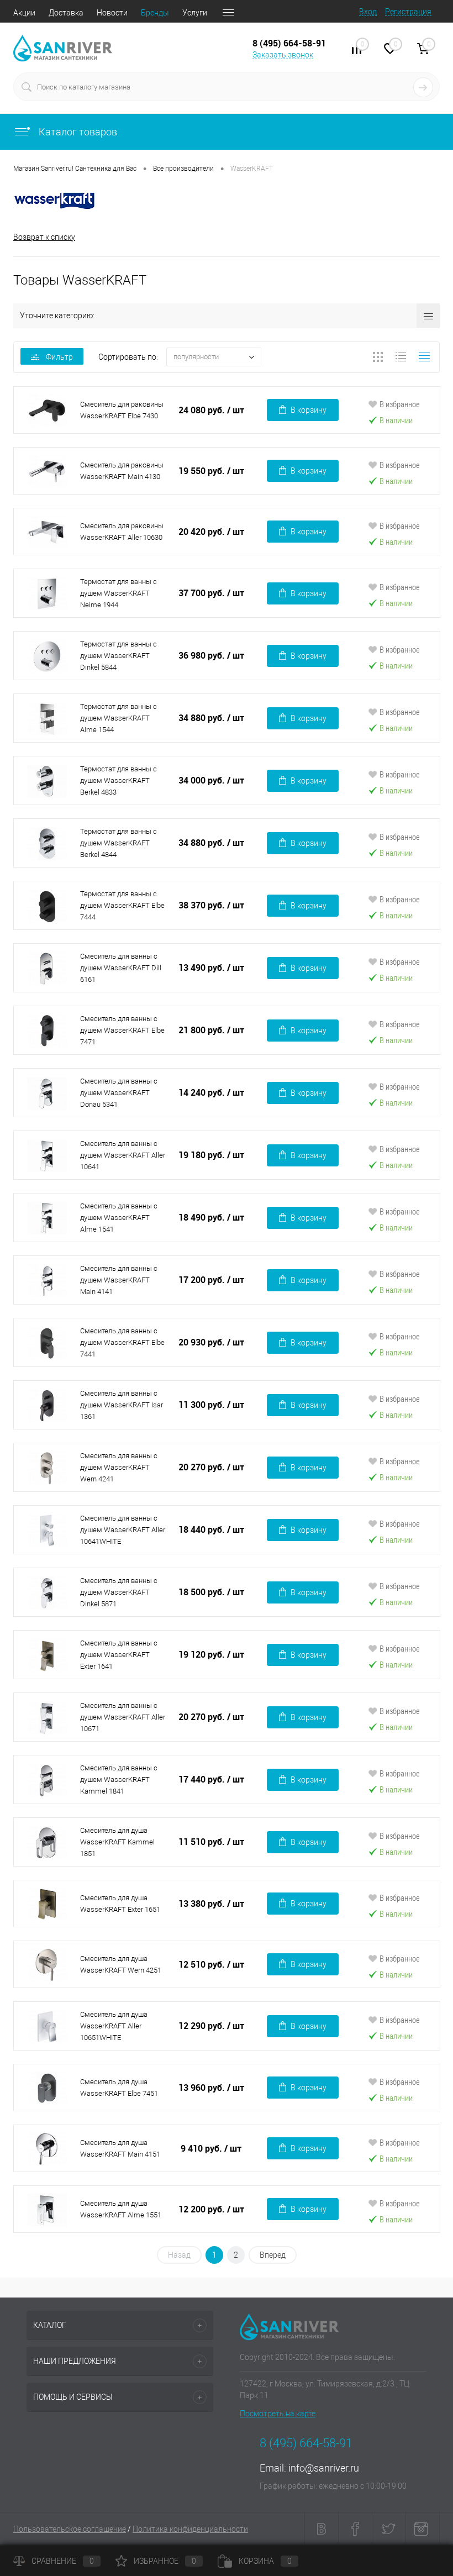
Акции (24, 13)
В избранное (400, 404)
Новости (112, 13)
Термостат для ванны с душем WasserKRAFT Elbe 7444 (122, 905)
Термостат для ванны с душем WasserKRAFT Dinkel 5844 (118, 656)
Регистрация (408, 12)
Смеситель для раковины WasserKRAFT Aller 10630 (122, 532)
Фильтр (59, 357)
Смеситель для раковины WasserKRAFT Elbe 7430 (122, 410)
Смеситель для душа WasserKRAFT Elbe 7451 (119, 2088)
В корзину (309, 410)
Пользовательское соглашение (70, 2529)
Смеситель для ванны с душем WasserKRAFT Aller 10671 (123, 1717)
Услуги (195, 13)
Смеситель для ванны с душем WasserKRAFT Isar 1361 (122, 1405)
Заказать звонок (283, 55)
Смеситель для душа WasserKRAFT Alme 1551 (121, 2209)
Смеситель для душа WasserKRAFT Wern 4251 (121, 1964)
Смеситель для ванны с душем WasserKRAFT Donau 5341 (119, 1093)
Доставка (66, 13)
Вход (368, 12)
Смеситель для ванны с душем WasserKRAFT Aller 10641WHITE (123, 1530)
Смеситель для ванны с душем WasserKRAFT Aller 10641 (123, 1155)
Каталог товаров (77, 132)
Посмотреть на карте (278, 2414)
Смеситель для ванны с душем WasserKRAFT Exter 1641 (119, 1655)
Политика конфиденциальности (190, 2529)
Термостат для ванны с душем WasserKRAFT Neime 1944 (118, 593)
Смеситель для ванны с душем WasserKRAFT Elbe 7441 (122, 1342)
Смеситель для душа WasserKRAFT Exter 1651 (120, 1904)
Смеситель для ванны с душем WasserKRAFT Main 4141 (119, 1280)
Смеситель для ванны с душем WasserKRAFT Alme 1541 (119, 1218)
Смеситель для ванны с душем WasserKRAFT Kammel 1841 (119, 1779)
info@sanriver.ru (324, 2468)
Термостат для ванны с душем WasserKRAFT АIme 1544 (118, 718)
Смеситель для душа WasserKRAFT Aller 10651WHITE (114, 2026)
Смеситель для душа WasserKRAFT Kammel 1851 (117, 1842)
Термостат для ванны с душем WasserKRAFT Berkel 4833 (118, 780)
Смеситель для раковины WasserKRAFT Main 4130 (122, 471)
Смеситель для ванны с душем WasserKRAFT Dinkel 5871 (119, 1592)
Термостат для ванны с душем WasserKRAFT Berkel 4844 (118, 843)
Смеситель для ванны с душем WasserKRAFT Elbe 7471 (122, 1030)
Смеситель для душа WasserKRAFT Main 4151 (120, 2148)
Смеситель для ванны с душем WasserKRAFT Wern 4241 (119, 1467)
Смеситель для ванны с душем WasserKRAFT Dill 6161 (121, 968)
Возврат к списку (44, 237)
